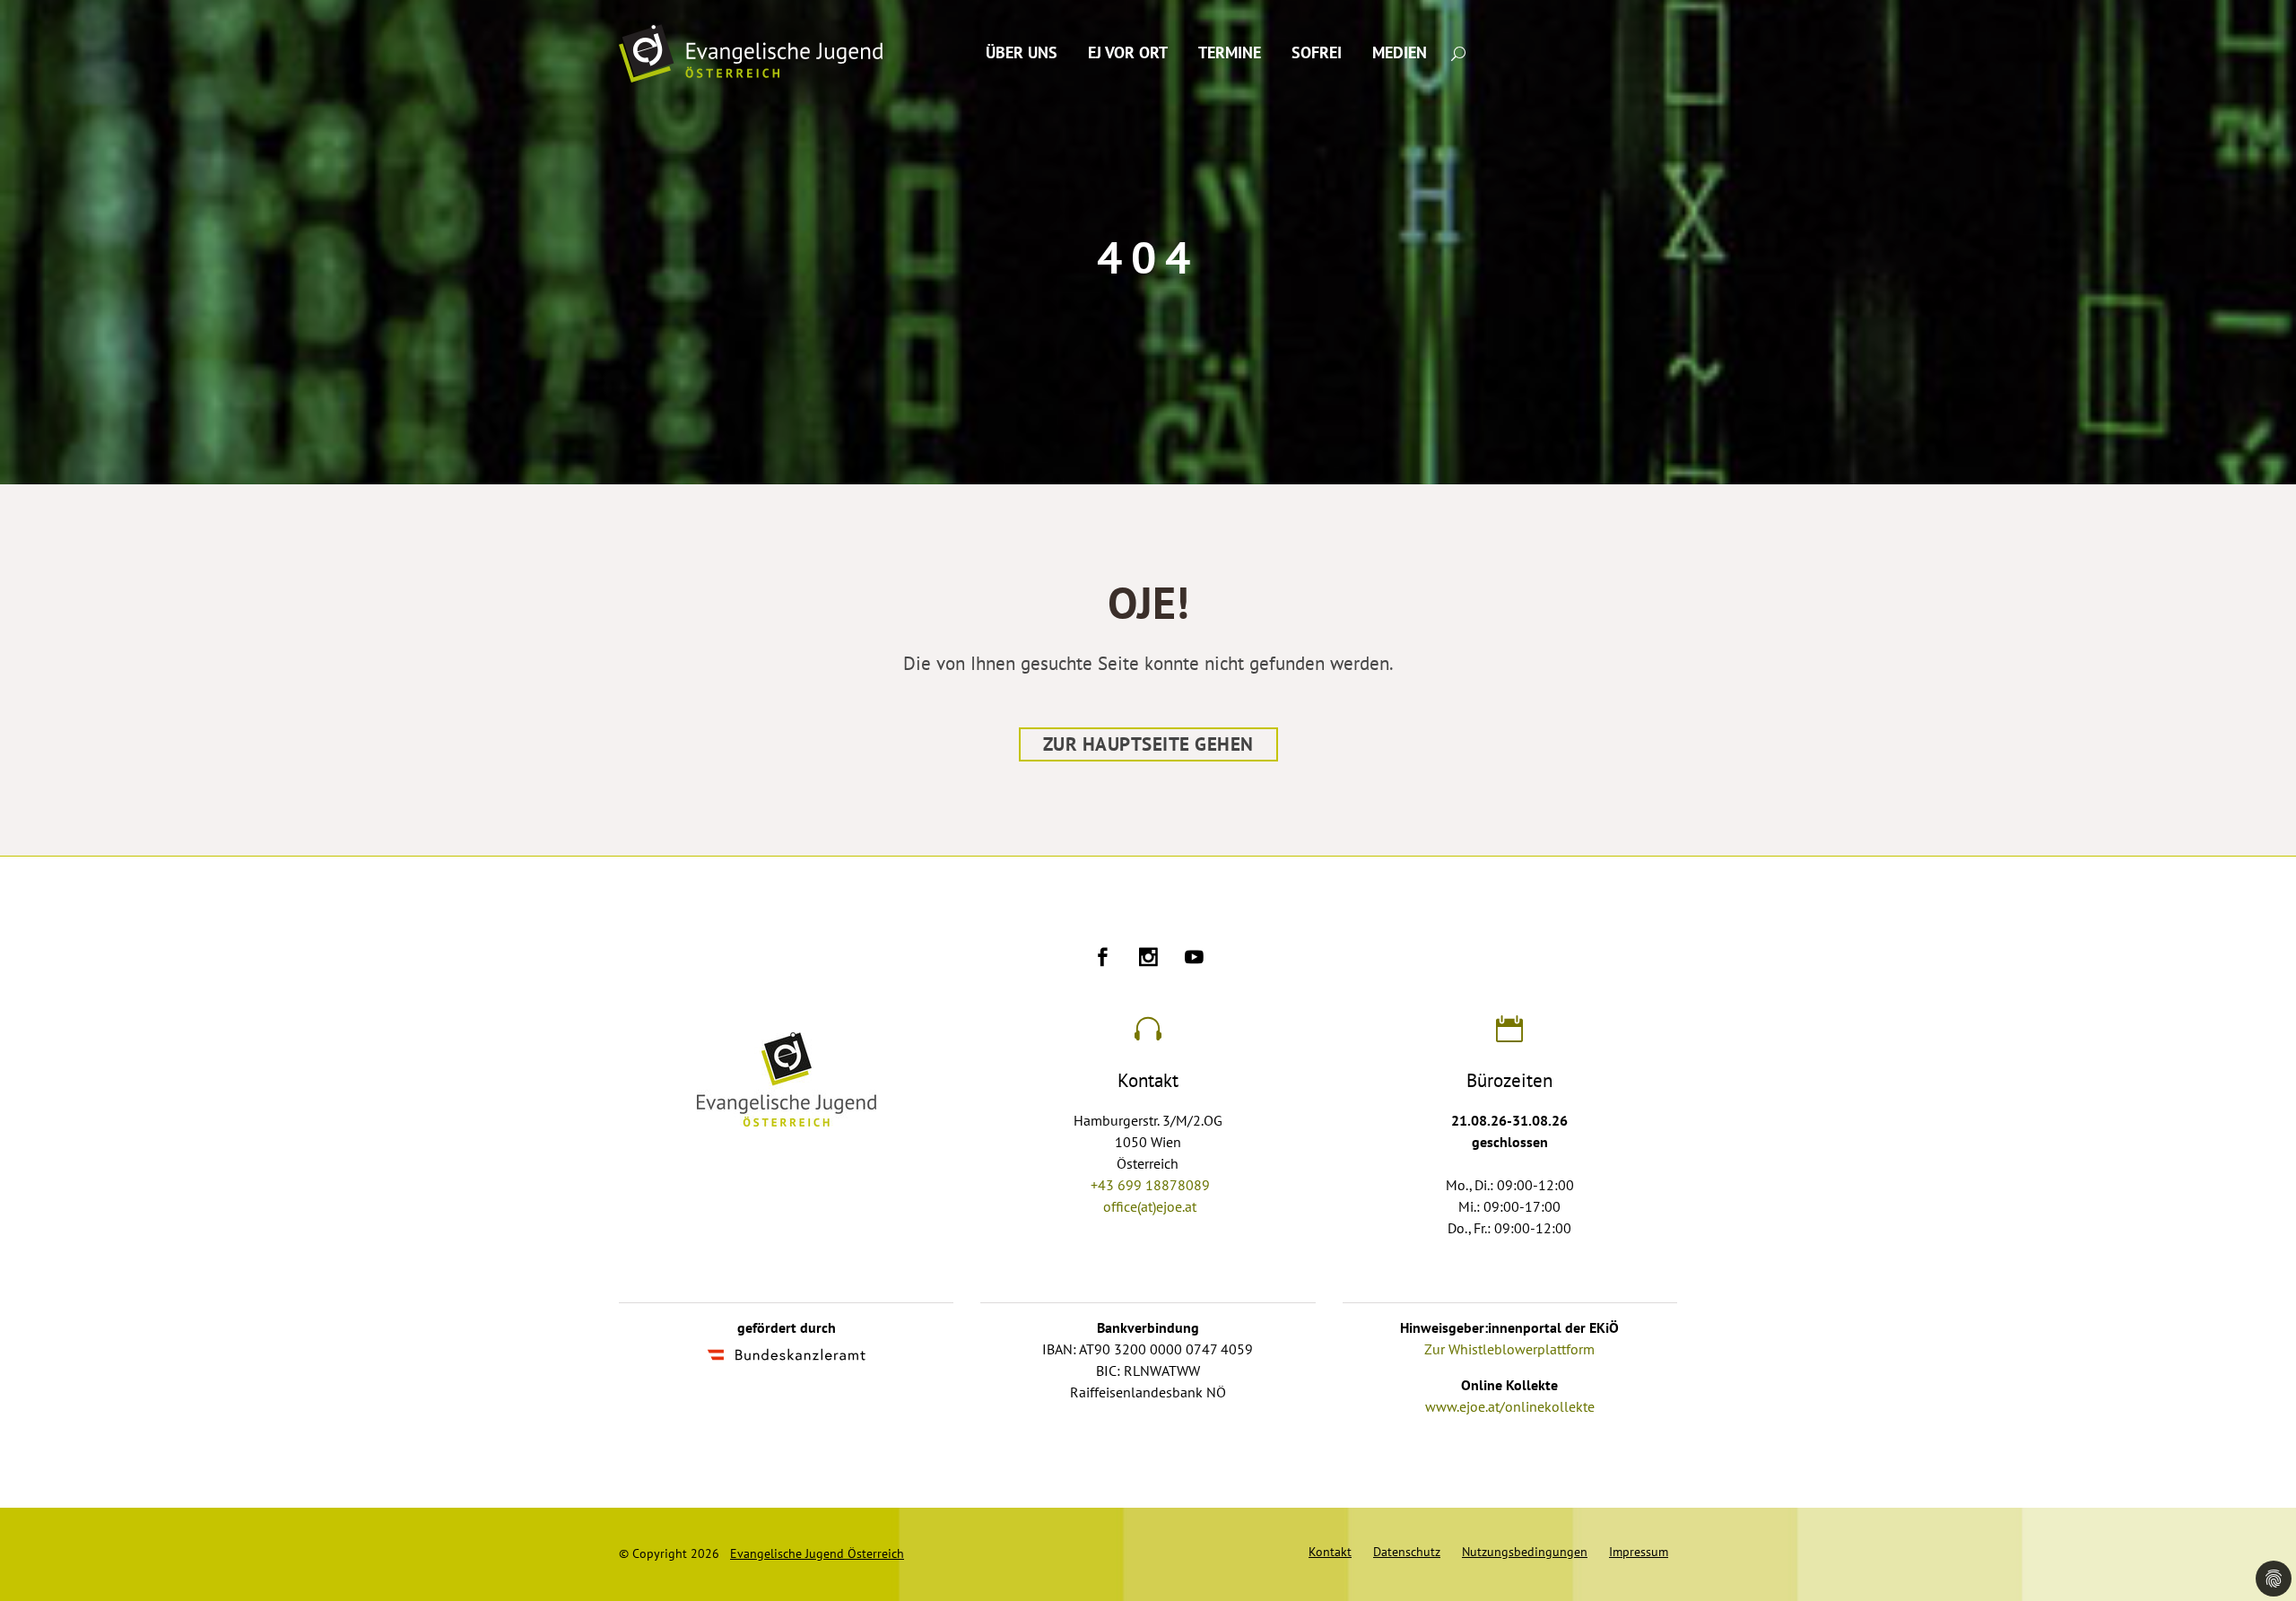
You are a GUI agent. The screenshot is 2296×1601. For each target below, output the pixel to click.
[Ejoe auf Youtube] (1194, 960)
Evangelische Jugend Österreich (817, 1554)
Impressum (1639, 1552)
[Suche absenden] (1458, 52)
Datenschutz (1407, 1552)
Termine (1230, 53)
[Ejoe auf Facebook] (1103, 960)
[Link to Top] (2260, 1507)
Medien (1400, 53)
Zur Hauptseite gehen (1148, 745)
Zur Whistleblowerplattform (1509, 1350)
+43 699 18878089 (1150, 1186)
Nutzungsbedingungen (1525, 1552)
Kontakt (1330, 1552)
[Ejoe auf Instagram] (1148, 960)
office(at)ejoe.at (1150, 1207)
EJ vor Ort (1128, 53)
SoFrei (1317, 53)
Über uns (1022, 53)
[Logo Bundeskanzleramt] (787, 1357)
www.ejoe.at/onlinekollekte (1510, 1407)
